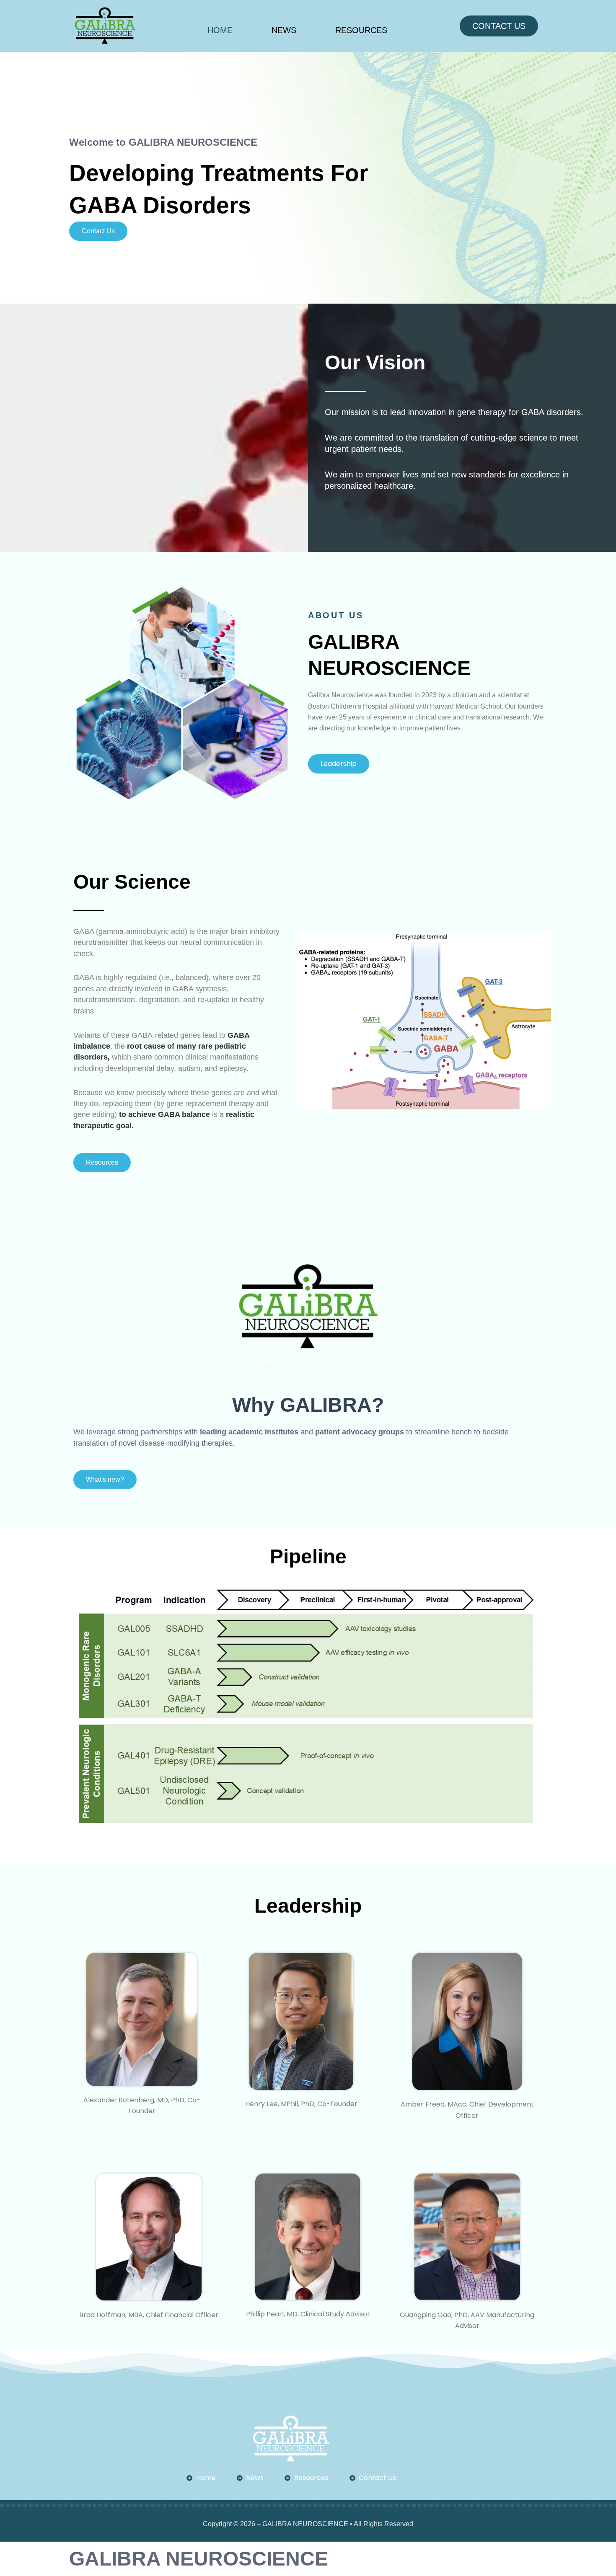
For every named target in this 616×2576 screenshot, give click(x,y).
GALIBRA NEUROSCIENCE (199, 2559)
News (284, 30)
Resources (361, 30)
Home (220, 30)
